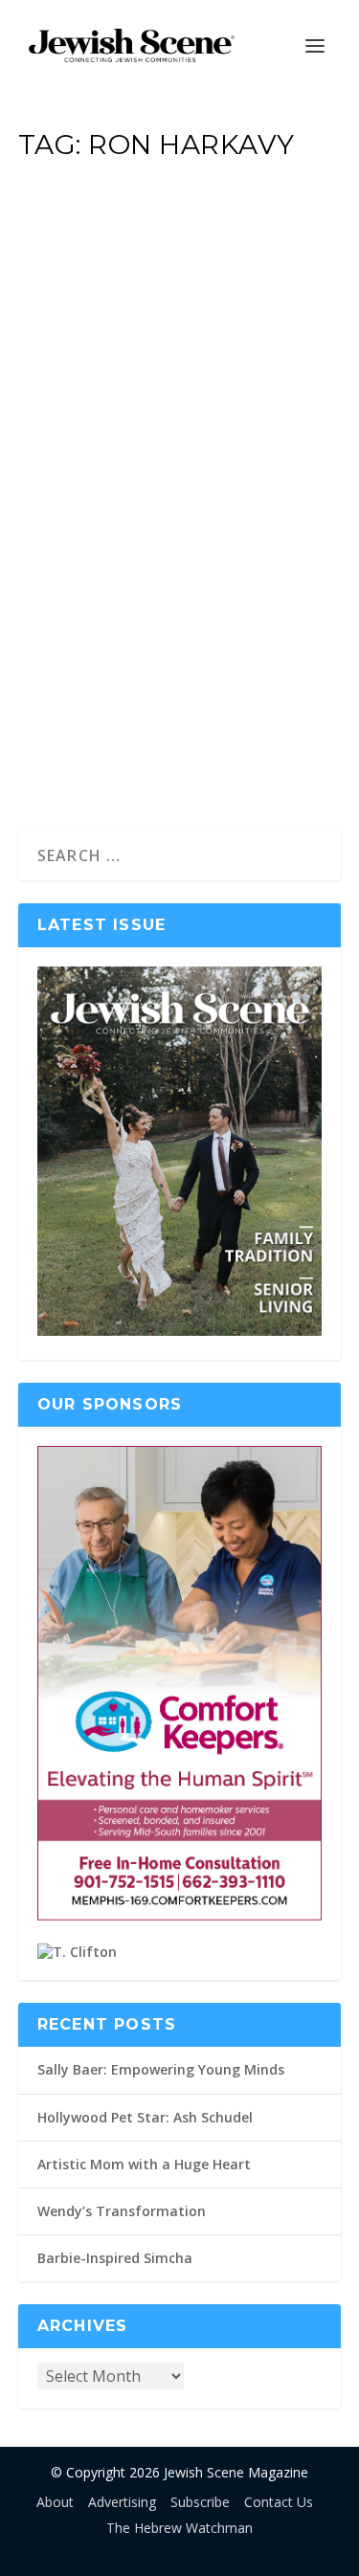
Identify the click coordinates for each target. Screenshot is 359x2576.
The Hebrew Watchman (179, 2528)
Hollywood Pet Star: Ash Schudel (145, 2117)
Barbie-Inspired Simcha (115, 2258)
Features (226, 568)
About (55, 2502)
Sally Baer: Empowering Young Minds (161, 2069)
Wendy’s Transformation (122, 2211)
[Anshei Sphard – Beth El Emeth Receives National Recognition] (180, 273)
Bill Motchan (87, 568)
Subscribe (200, 2502)
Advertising (122, 2502)
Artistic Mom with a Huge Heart (144, 2164)
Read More (98, 746)
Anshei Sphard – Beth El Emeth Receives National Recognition (164, 468)
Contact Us (279, 2502)
